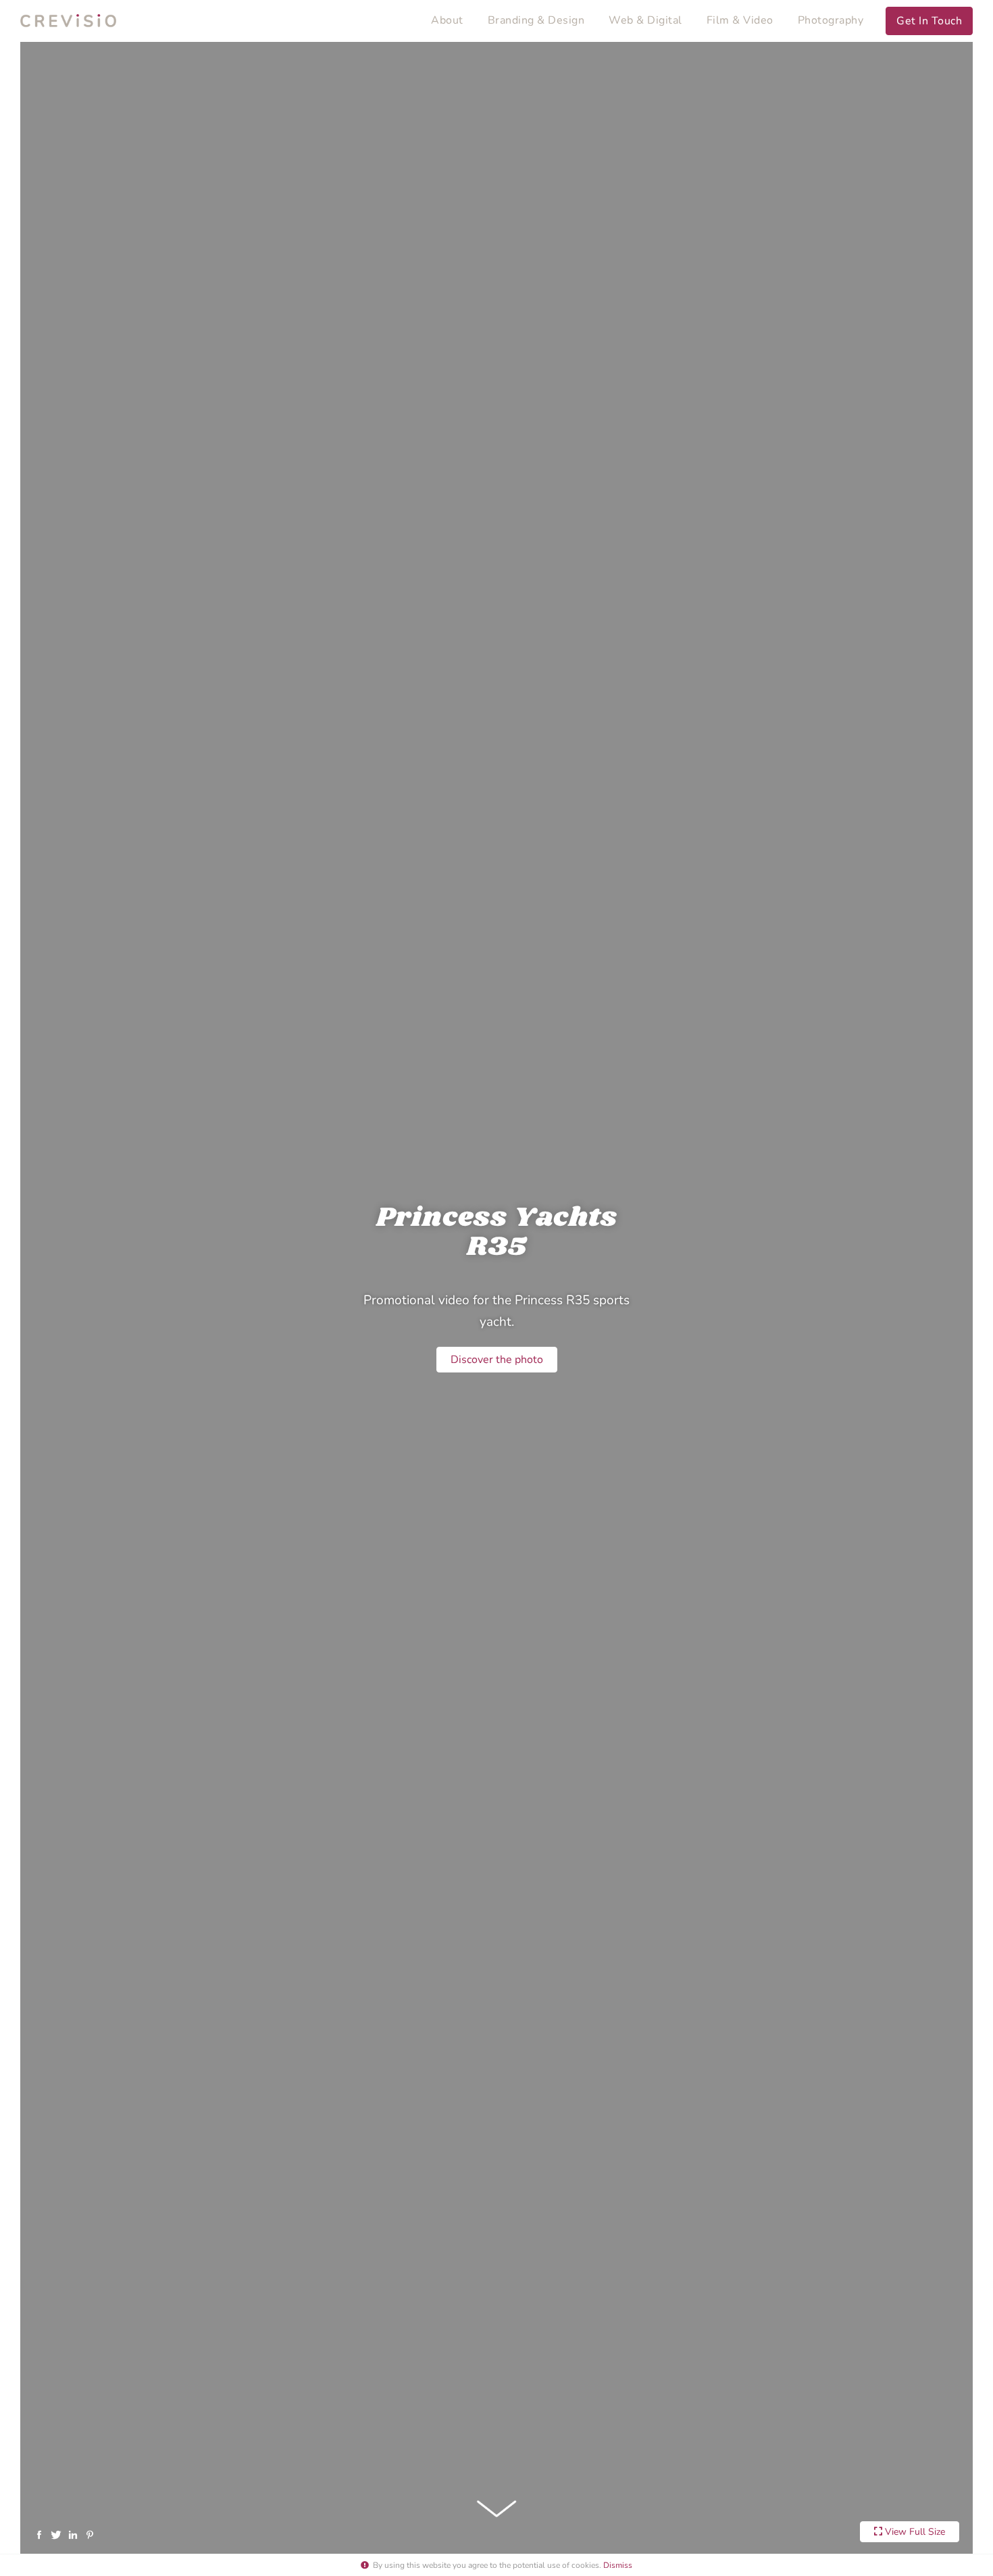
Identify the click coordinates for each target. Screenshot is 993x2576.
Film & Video (740, 20)
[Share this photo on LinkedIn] (75, 2534)
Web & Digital (645, 20)
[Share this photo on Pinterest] (92, 2534)
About (447, 20)
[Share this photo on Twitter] (58, 2534)
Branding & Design (536, 20)
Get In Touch (929, 21)
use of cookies (573, 2565)
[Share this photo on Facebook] (42, 2534)
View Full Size (914, 2532)
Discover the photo (497, 1360)
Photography (831, 20)
